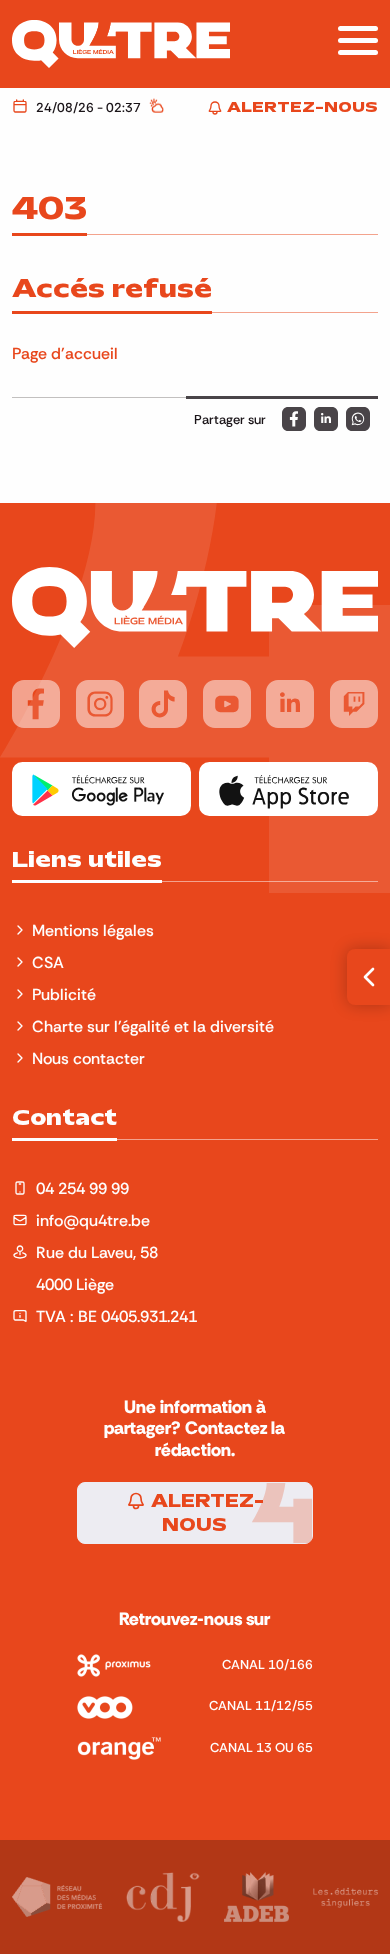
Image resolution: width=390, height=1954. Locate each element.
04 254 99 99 (82, 1188)
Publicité (64, 994)
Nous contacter (88, 1058)
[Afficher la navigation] (358, 40)
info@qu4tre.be (93, 1220)
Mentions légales (95, 930)
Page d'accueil (65, 353)
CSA (48, 962)
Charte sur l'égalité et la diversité (153, 1026)
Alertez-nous (205, 1513)
